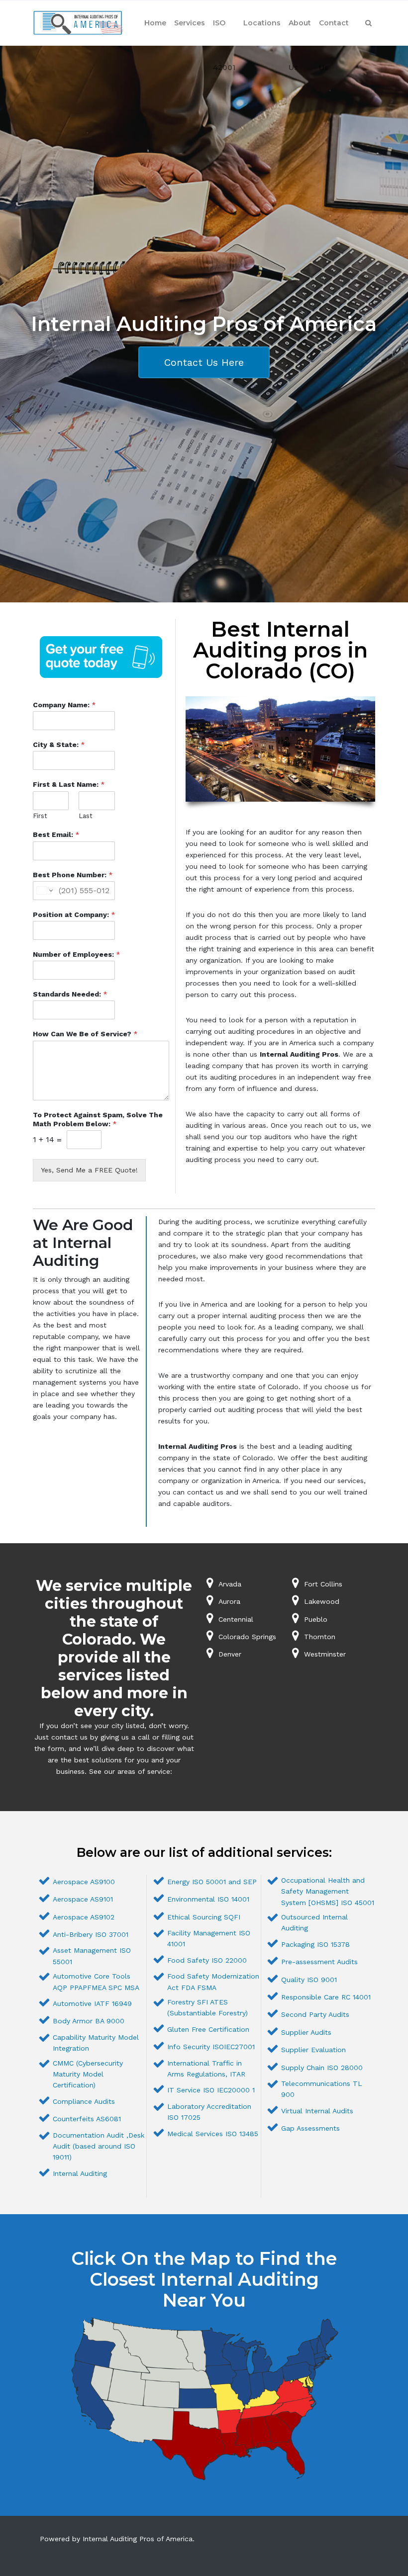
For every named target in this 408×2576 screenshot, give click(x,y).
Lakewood (322, 1601)
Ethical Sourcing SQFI (204, 1917)
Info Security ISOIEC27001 (211, 2047)
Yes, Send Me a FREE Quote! (89, 1170)
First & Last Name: (69, 784)
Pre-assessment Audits (319, 1962)
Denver (230, 1654)
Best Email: (56, 834)
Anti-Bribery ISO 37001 (91, 1934)
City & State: (59, 745)
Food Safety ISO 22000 (207, 1960)
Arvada (230, 1584)
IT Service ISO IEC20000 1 (211, 2090)
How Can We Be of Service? (85, 1034)
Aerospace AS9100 (84, 1882)
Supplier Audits (306, 2032)
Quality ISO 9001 (309, 1980)
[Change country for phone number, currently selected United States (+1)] (44, 891)
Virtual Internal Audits (317, 2111)
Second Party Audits (315, 2014)
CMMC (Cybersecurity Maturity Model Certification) (88, 2074)
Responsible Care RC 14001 (326, 1997)
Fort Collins (323, 1584)
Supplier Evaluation (313, 2050)
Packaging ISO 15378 (315, 1944)
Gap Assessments (310, 2128)
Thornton (320, 1637)
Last (86, 816)
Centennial (236, 1619)
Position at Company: (74, 914)
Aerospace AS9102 (84, 1917)
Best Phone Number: (73, 875)
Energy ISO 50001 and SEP (212, 1882)
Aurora (229, 1601)
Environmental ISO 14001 (208, 1899)
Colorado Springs (247, 1637)
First (40, 816)
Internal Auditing (80, 2173)
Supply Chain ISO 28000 (322, 2068)
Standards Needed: (70, 994)
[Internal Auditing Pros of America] (78, 23)
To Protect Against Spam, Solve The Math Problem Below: (98, 1119)
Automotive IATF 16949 (92, 2003)
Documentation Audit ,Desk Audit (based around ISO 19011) (99, 2146)
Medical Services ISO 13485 (213, 2134)
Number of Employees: (77, 954)
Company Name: (64, 705)
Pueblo (316, 1619)
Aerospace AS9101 (83, 1899)
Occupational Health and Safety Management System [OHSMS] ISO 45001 (328, 1891)
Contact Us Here (204, 362)
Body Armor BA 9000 (89, 2021)
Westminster (325, 1654)
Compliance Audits (84, 2101)
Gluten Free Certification (208, 2029)
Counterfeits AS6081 (87, 2119)
